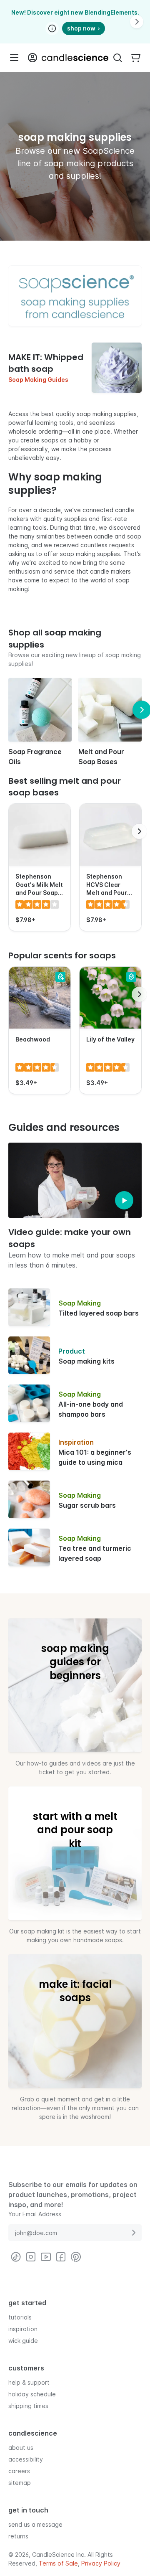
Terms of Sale (58, 2563)
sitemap (20, 2482)
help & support (29, 2382)
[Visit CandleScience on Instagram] (31, 2257)
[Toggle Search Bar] (117, 58)
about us (21, 2447)
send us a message (35, 2524)
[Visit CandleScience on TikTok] (16, 2257)
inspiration (23, 2328)
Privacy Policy (101, 2563)
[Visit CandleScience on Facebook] (61, 2257)
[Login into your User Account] (32, 58)
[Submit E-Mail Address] (133, 2233)
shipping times (28, 2405)
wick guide (23, 2340)
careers (19, 2471)
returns (18, 2536)
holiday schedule (32, 2394)
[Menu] (14, 58)
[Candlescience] (75, 58)
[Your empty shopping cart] (136, 58)
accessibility (26, 2459)
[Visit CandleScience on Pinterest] (76, 2257)
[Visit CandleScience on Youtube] (46, 2257)
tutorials (20, 2317)
